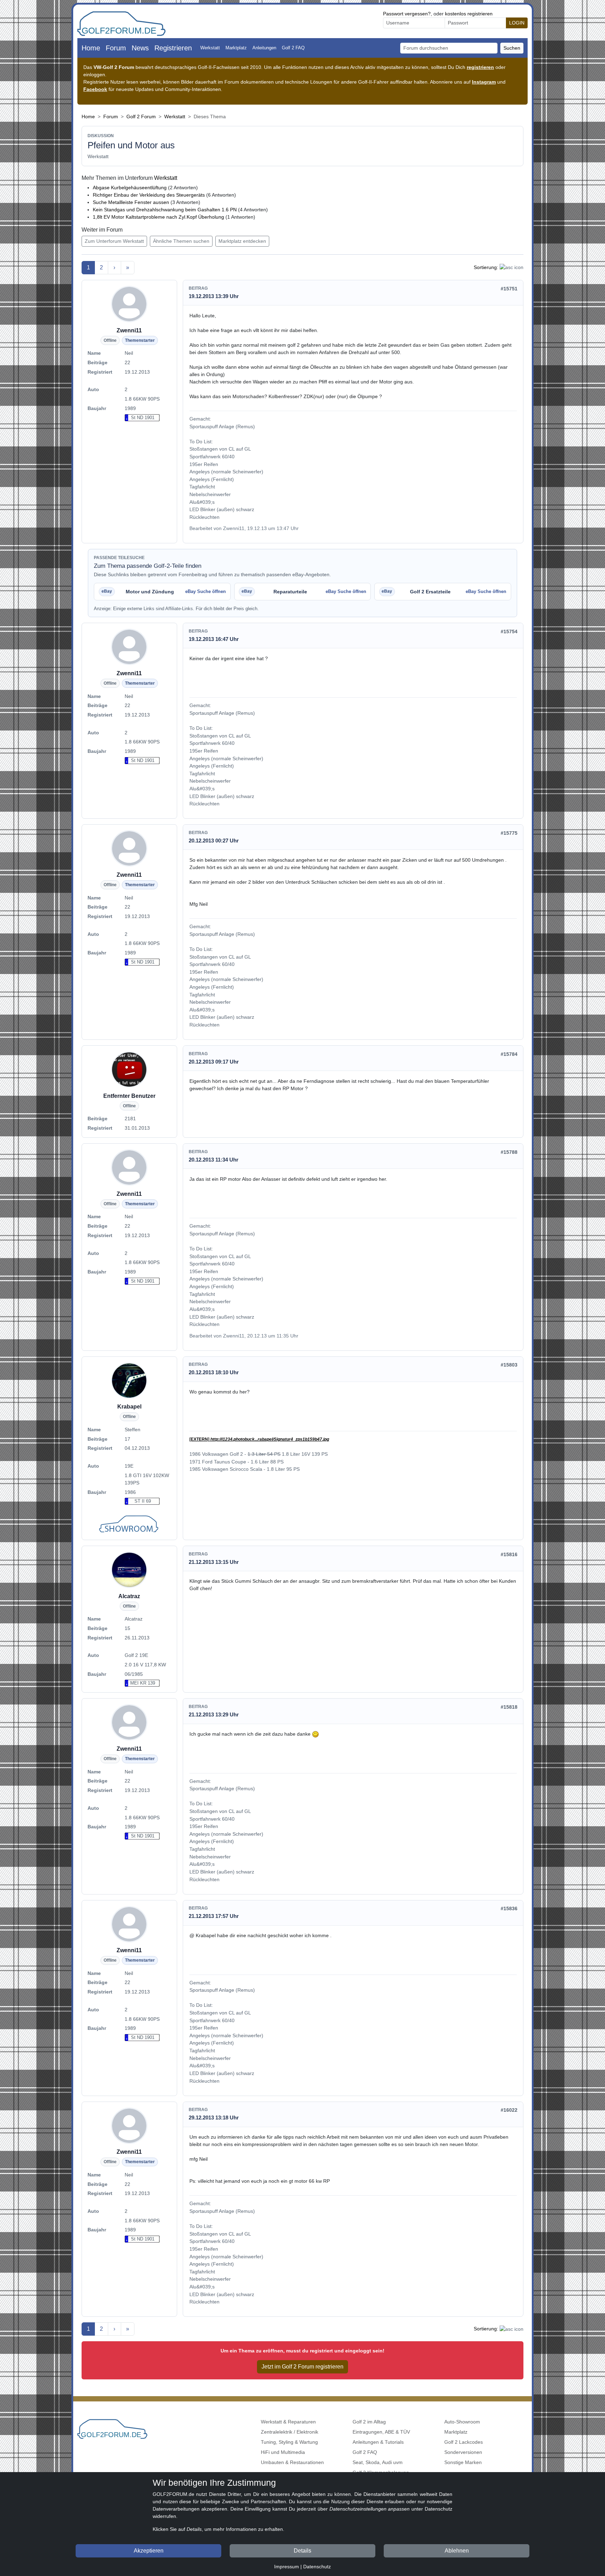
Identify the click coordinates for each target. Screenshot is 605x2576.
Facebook (95, 89)
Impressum (287, 2567)
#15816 (509, 1554)
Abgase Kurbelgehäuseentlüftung (130, 188)
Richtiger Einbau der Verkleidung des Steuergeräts (149, 195)
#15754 (509, 631)
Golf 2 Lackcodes (464, 2442)
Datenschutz (317, 2567)
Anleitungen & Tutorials (378, 2442)
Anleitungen (264, 48)
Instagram (484, 82)
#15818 (509, 1707)
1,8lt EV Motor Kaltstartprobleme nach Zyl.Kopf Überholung (158, 217)
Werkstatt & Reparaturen (288, 2422)
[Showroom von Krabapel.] (129, 1525)
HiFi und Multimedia (283, 2452)
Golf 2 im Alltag (369, 2422)
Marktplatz (236, 48)
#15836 (509, 1908)
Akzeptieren (149, 2551)
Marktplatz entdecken (242, 241)
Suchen (512, 48)
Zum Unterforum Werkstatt (114, 241)
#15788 (509, 1152)
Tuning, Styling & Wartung (289, 2442)
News (140, 48)
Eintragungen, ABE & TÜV (381, 2432)
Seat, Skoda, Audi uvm (378, 2462)
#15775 (509, 833)
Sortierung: (486, 267)
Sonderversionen (463, 2452)
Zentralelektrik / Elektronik (290, 2432)
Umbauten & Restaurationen (292, 2462)
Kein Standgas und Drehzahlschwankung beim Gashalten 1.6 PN (165, 210)
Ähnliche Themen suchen (181, 241)
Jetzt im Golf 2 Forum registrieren (302, 2367)
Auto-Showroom (462, 2422)
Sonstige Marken (463, 2462)
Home (91, 48)
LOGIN (517, 23)
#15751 (509, 289)
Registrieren (173, 48)
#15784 (509, 1054)
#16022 (509, 2110)
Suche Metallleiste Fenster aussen (131, 202)
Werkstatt (210, 48)
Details (302, 2551)
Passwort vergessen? (407, 14)
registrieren (480, 67)
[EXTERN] (259, 1439)
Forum (116, 48)
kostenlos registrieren (469, 14)
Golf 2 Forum (141, 117)
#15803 (509, 1365)
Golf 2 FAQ (293, 48)
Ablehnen (457, 2551)
